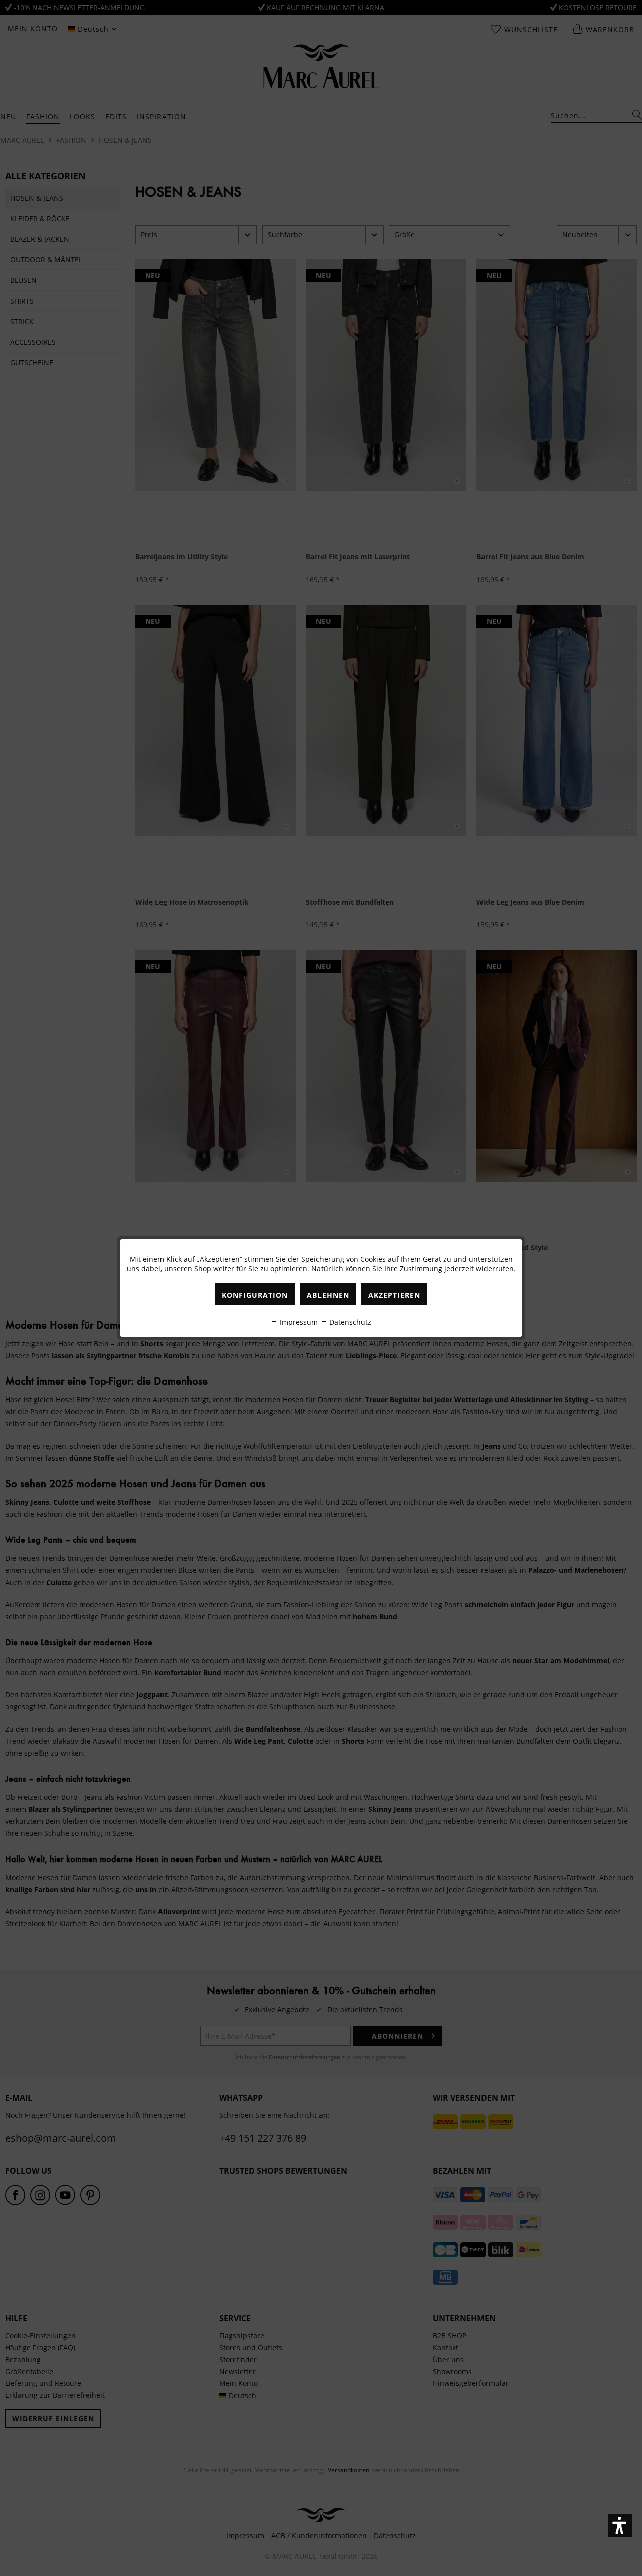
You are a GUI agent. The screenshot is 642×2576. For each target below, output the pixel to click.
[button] (620, 2526)
